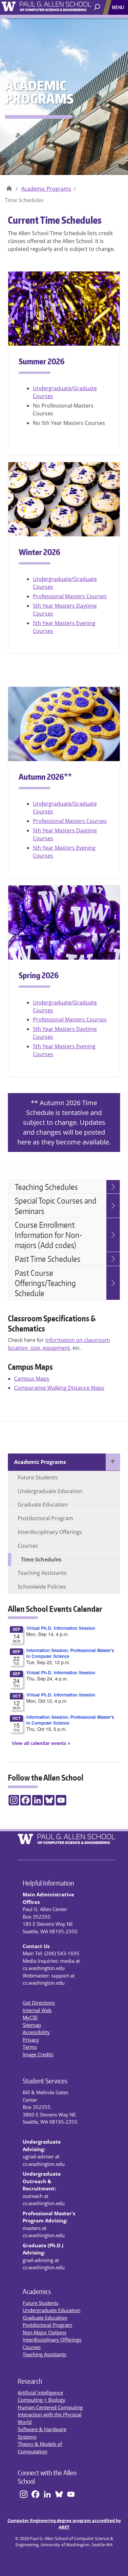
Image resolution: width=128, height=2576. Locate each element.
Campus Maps (32, 1379)
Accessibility (36, 2032)
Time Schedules (41, 1559)
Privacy (31, 2040)
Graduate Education (43, 1505)
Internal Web (37, 2010)
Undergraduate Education (50, 1491)
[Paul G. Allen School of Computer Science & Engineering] (64, 6)
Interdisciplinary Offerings (50, 1532)
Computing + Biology (42, 2400)
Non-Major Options (44, 2332)
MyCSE (30, 2017)
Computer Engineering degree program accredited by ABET (64, 2524)
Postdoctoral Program (45, 1518)
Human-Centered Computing (50, 2407)
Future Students (38, 1477)
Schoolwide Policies (42, 1587)
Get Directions (39, 2003)
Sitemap (32, 2025)
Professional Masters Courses (70, 596)
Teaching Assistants (42, 1573)
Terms (30, 2047)
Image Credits (38, 2054)
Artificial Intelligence (40, 2393)
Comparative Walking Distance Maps (59, 1388)
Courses (28, 1546)
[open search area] (98, 7)
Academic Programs (46, 189)
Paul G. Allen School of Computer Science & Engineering (9, 186)
